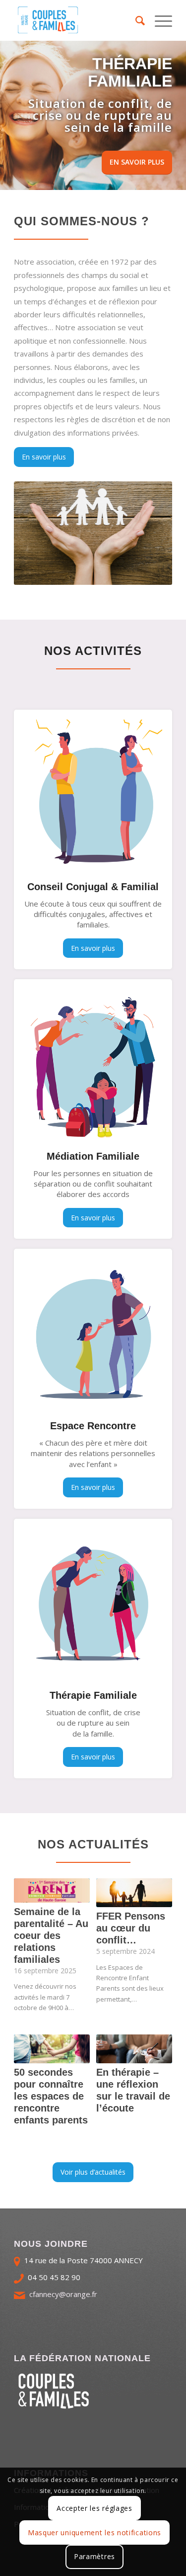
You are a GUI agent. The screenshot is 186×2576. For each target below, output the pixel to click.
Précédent (9, 115)
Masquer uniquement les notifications (94, 2532)
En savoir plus (137, 162)
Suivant (177, 115)
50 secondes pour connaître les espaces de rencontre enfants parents (51, 2096)
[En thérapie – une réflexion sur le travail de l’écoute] (134, 2049)
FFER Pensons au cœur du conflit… (131, 1928)
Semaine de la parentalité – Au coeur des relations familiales (51, 1935)
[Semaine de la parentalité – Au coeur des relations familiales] (52, 1890)
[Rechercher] (135, 20)
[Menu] (158, 20)
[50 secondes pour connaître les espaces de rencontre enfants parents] (52, 2049)
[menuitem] (135, 20)
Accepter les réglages (94, 2508)
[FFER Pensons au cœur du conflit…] (134, 1893)
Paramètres (94, 2556)
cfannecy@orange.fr (63, 2294)
